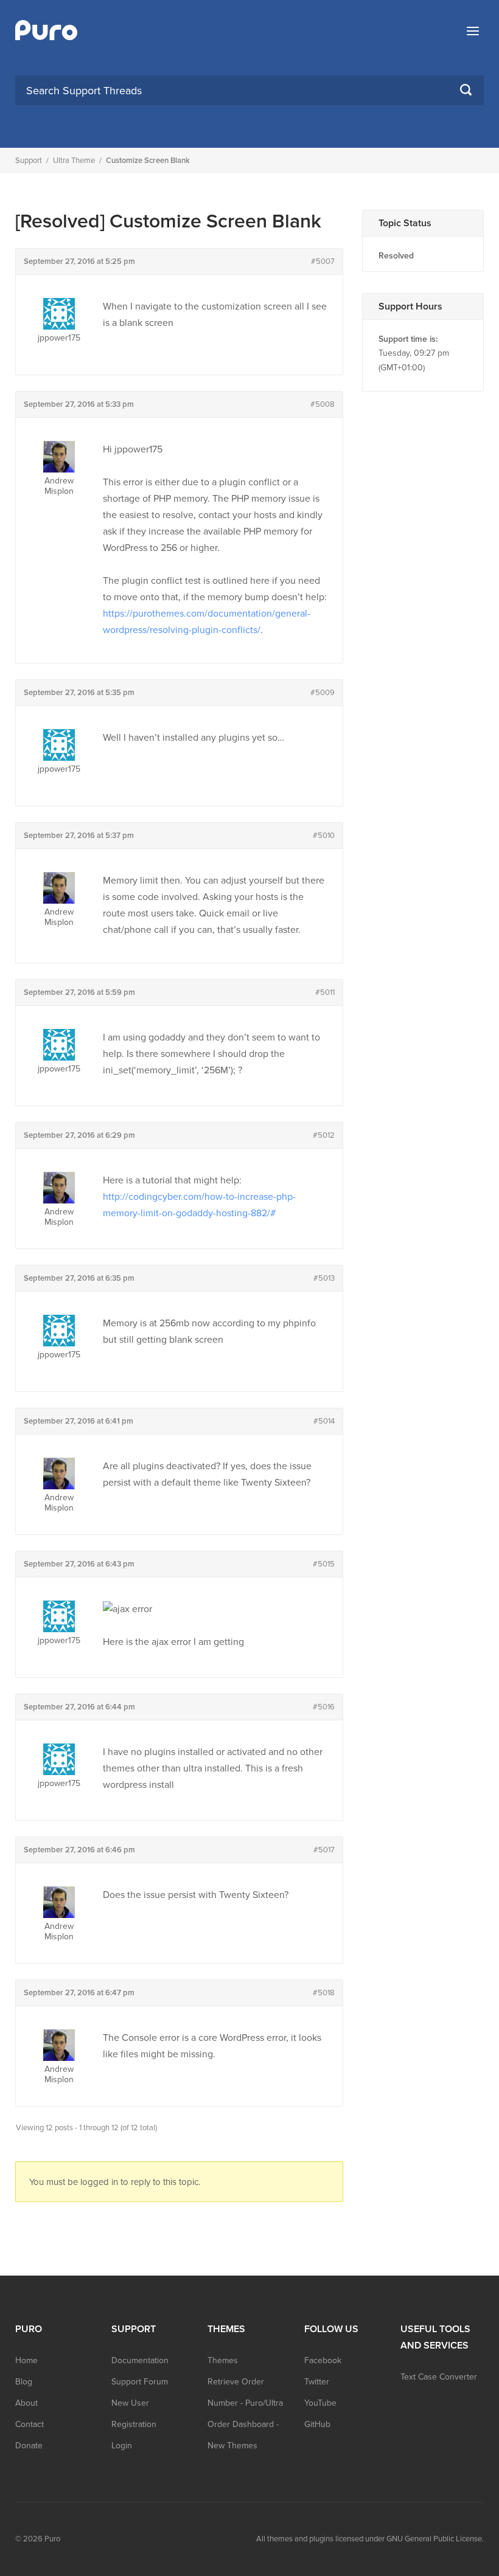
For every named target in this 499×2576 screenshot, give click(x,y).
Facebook (323, 2360)
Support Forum (140, 2382)
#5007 (323, 261)
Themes (223, 2360)
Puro (52, 2539)
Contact (30, 2424)
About (26, 2403)
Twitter (317, 2382)
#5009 (323, 693)
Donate (29, 2446)
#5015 (324, 1564)
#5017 (324, 1850)
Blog (24, 2382)
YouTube (320, 2403)
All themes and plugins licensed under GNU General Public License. (370, 2539)
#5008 (323, 404)
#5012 (324, 1135)
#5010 (324, 836)
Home (26, 2360)
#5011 (325, 992)
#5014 (324, 1421)
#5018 (324, 1993)
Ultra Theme (74, 161)
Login (122, 2446)
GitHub (317, 2424)
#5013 (324, 1278)
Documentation (140, 2360)
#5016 (324, 1707)
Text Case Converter (439, 2377)
